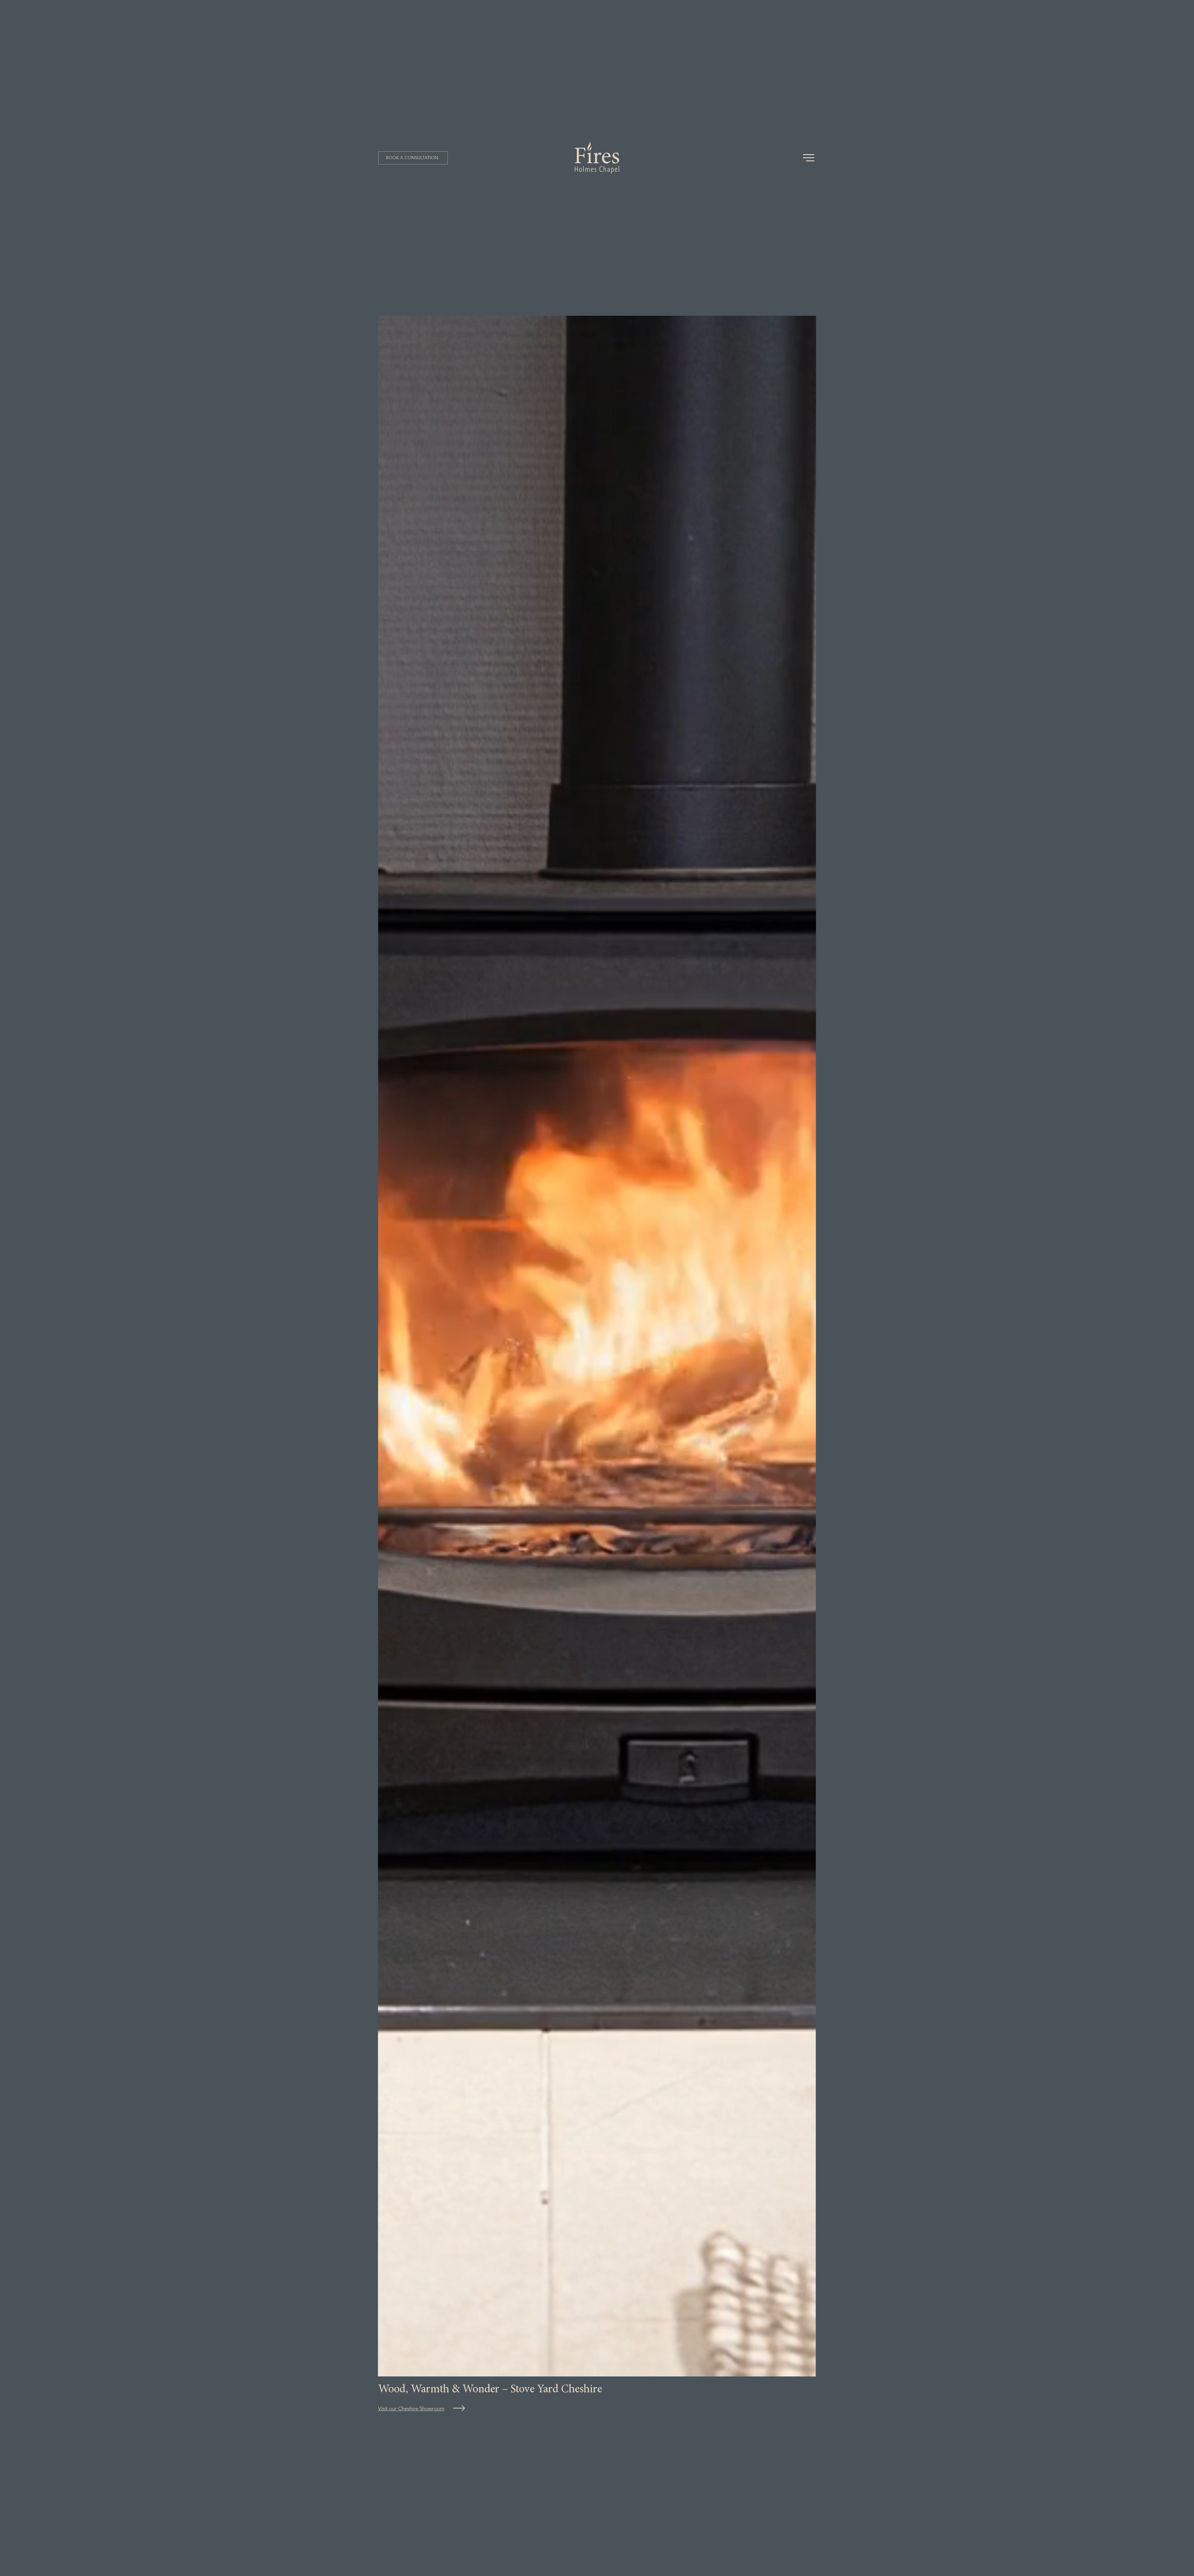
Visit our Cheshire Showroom (411, 2408)
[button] (413, 158)
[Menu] (809, 158)
